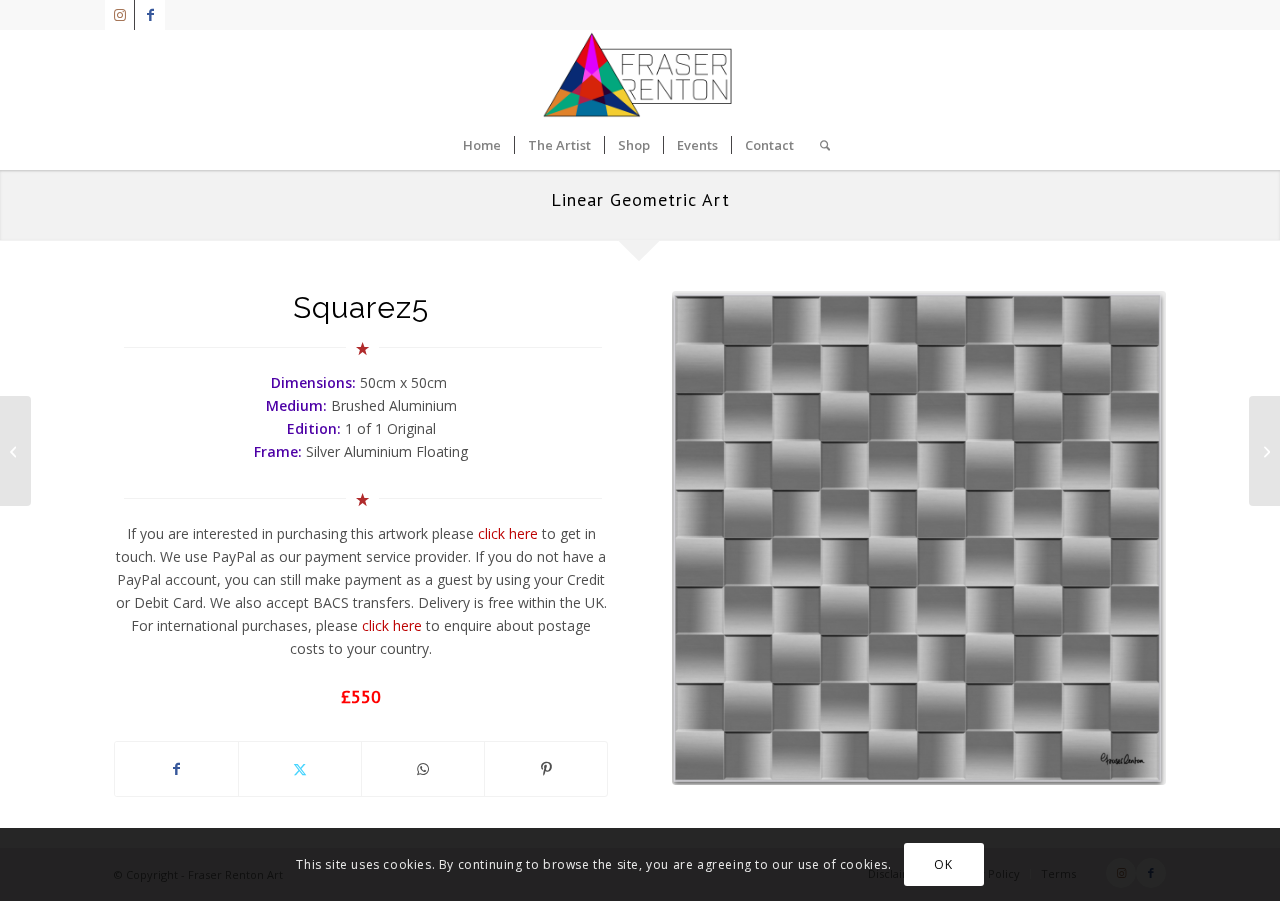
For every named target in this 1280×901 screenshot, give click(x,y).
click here (508, 533)
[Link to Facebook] (150, 15)
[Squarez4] (15, 451)
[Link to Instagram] (119, 15)
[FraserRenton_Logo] (640, 75)
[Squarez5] (919, 538)
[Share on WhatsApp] (423, 769)
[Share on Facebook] (176, 769)
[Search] (818, 145)
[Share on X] (300, 769)
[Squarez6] (1264, 451)
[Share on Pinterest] (546, 769)
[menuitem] (482, 145)
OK (943, 863)
